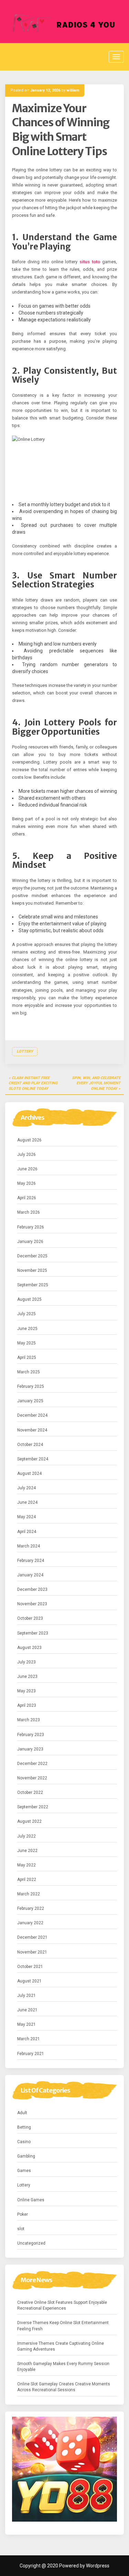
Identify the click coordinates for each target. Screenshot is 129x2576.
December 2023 (32, 1589)
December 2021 (32, 1937)
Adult (22, 2113)
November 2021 (32, 1952)
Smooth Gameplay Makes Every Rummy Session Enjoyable (63, 2367)
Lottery (25, 1051)
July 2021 (26, 1995)
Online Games (31, 2200)
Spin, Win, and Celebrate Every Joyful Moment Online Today (96, 1083)
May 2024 (26, 1517)
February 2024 (31, 1561)
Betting (24, 2127)
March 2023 (29, 1720)
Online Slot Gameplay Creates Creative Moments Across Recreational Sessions (64, 2387)
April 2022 (27, 1880)
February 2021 (31, 2054)
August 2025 (29, 1299)
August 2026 (29, 1140)
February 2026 (31, 1227)
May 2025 (26, 1343)
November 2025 (32, 1270)
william (73, 90)
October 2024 (30, 1445)
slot (21, 2229)
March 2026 (29, 1212)
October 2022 (30, 1792)
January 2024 (30, 1575)
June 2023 (27, 1676)
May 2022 (26, 1865)
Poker (23, 2214)
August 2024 (29, 1473)
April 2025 (27, 1358)
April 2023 (27, 1705)
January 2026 (30, 1242)
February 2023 (31, 1735)
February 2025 (31, 1386)
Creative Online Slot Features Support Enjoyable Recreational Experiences (62, 2305)
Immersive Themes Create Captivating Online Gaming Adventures (61, 2346)
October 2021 (30, 1967)
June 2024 (27, 1502)
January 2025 (30, 1401)
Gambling (26, 2156)
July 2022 (26, 1836)
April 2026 (27, 1198)
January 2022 (30, 1923)
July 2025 (26, 1314)
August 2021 (29, 1981)
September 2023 (33, 1633)
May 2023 (26, 1691)
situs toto (90, 262)
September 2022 (33, 1807)
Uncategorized (31, 2243)
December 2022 (32, 1764)
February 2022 (31, 1908)
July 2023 (26, 1662)
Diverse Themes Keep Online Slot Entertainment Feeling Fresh (63, 2326)
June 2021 (27, 2010)
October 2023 (30, 1618)
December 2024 (32, 1415)
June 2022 (27, 1851)
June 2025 (27, 1329)
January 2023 (30, 1749)
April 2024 (27, 1532)
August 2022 (29, 1821)
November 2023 (32, 1604)
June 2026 (27, 1169)
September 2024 (33, 1459)
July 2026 (26, 1154)
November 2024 (32, 1430)
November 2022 (32, 1778)
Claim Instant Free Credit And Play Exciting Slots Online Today (33, 1083)
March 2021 (29, 2039)
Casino (24, 2142)
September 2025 (33, 1285)
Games (24, 2171)
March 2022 (29, 1894)
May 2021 (26, 2024)
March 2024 (29, 1546)
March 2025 (29, 1372)
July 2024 (26, 1488)
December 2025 (32, 1256)
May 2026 (26, 1183)
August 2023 (29, 1648)
